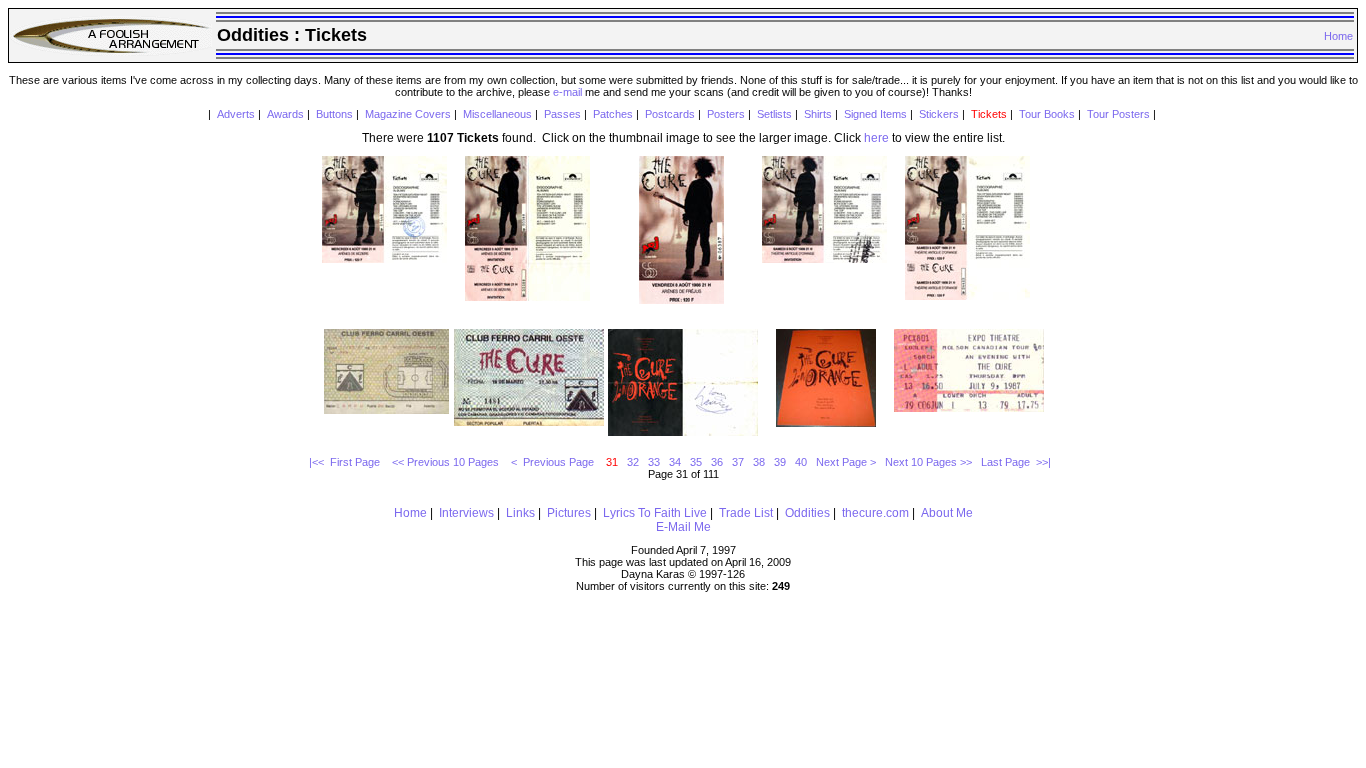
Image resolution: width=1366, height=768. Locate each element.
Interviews (466, 513)
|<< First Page (346, 462)
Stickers (939, 114)
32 (633, 462)
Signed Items (875, 114)
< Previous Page (554, 462)
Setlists (774, 114)
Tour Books (1047, 114)
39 (780, 462)
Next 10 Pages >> (928, 462)
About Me (947, 513)
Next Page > (846, 462)
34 (675, 462)
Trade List (746, 513)
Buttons (334, 114)
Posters (726, 114)
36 (717, 462)
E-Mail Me (683, 527)
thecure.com (875, 513)
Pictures (569, 513)
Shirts (818, 114)
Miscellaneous (497, 114)
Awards (285, 114)
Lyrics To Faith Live (655, 513)
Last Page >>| (1016, 462)
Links (520, 513)
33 (654, 462)
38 (759, 462)
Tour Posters (1118, 114)
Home (1338, 36)
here (876, 138)
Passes (562, 114)
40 (801, 462)
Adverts (236, 114)
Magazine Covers (408, 114)
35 (696, 462)
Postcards (670, 114)
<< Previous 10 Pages (447, 462)
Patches (613, 114)
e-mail (567, 92)
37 (738, 462)
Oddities (807, 513)
